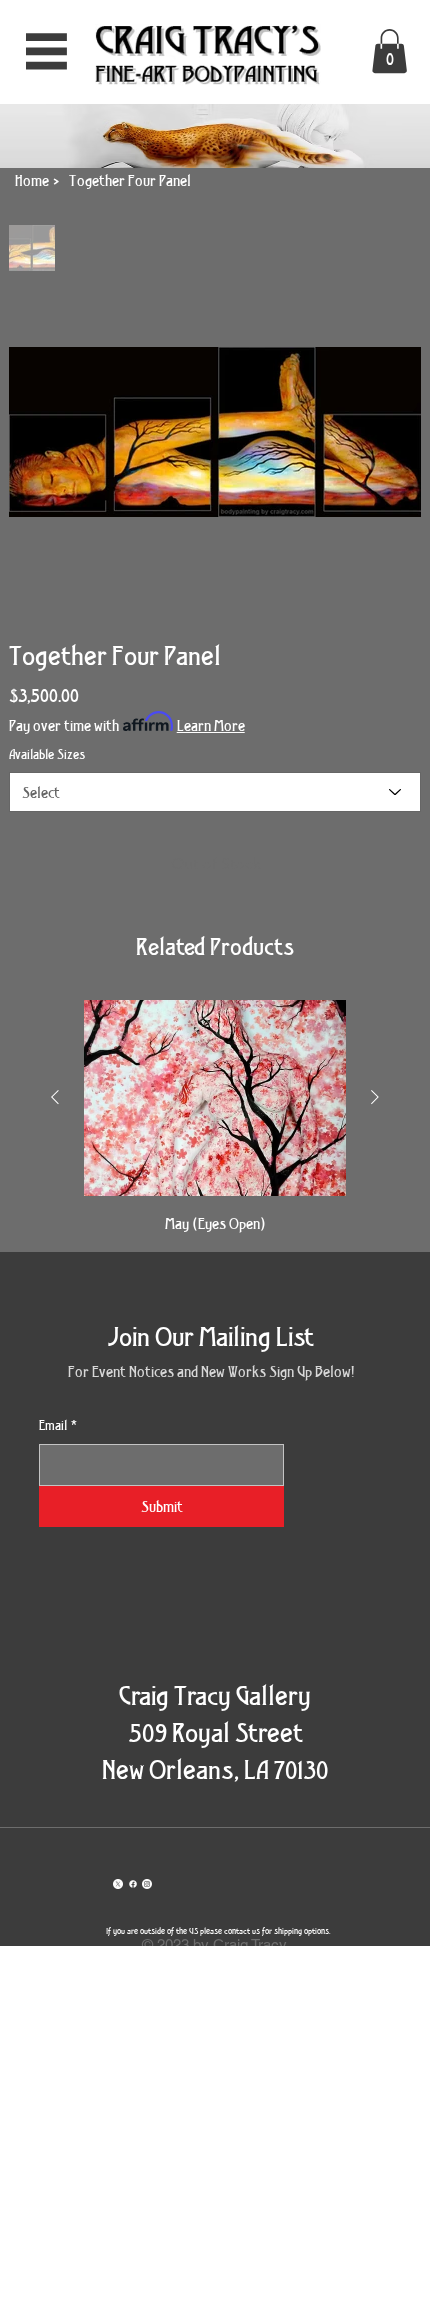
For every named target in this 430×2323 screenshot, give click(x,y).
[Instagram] (147, 1884)
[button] (389, 51)
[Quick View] (215, 1098)
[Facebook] (133, 1884)
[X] (118, 1884)
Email (58, 1425)
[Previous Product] (55, 1097)
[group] (215, 1117)
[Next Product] (375, 1097)
